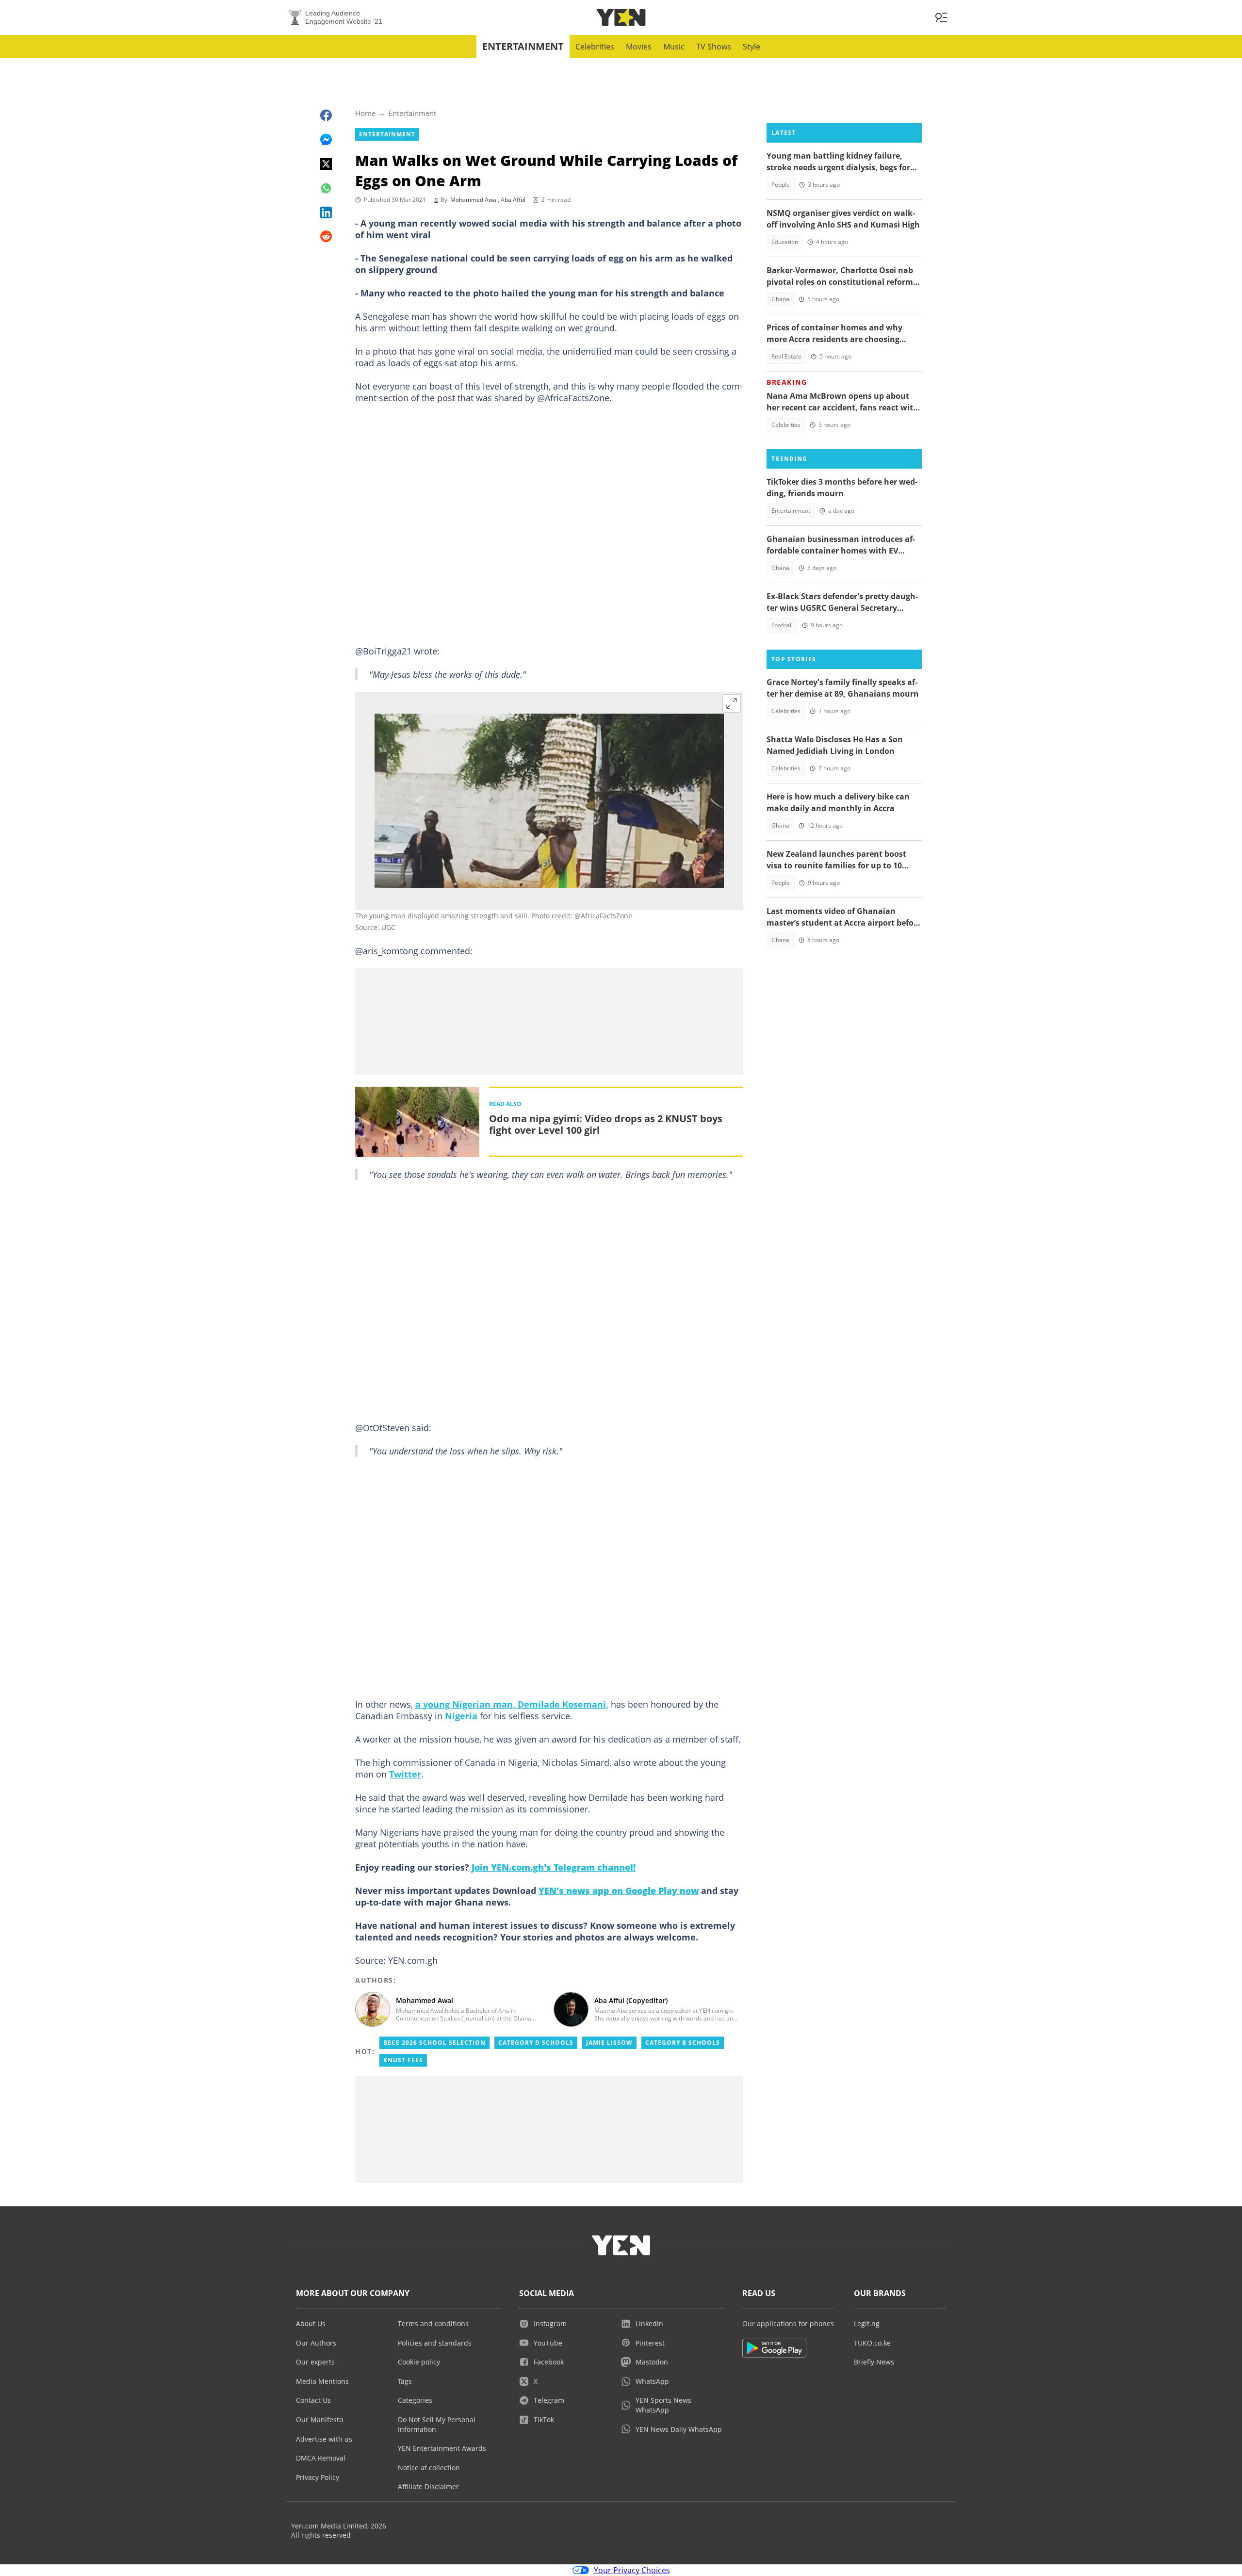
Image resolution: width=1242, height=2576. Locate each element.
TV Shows (714, 47)
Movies (639, 47)
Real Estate (786, 356)
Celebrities (595, 47)
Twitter (405, 1774)
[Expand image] (732, 703)
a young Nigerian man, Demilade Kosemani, (512, 1704)
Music (674, 47)
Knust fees (403, 2060)
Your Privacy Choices (632, 2570)
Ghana (780, 299)
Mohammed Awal (474, 200)
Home (365, 113)
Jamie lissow (609, 2043)
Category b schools (683, 2043)
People (781, 185)
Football (782, 625)
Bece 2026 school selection (434, 2043)
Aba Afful (513, 200)
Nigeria (461, 1716)
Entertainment (523, 46)
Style (752, 47)
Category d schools (536, 2043)
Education (785, 242)
